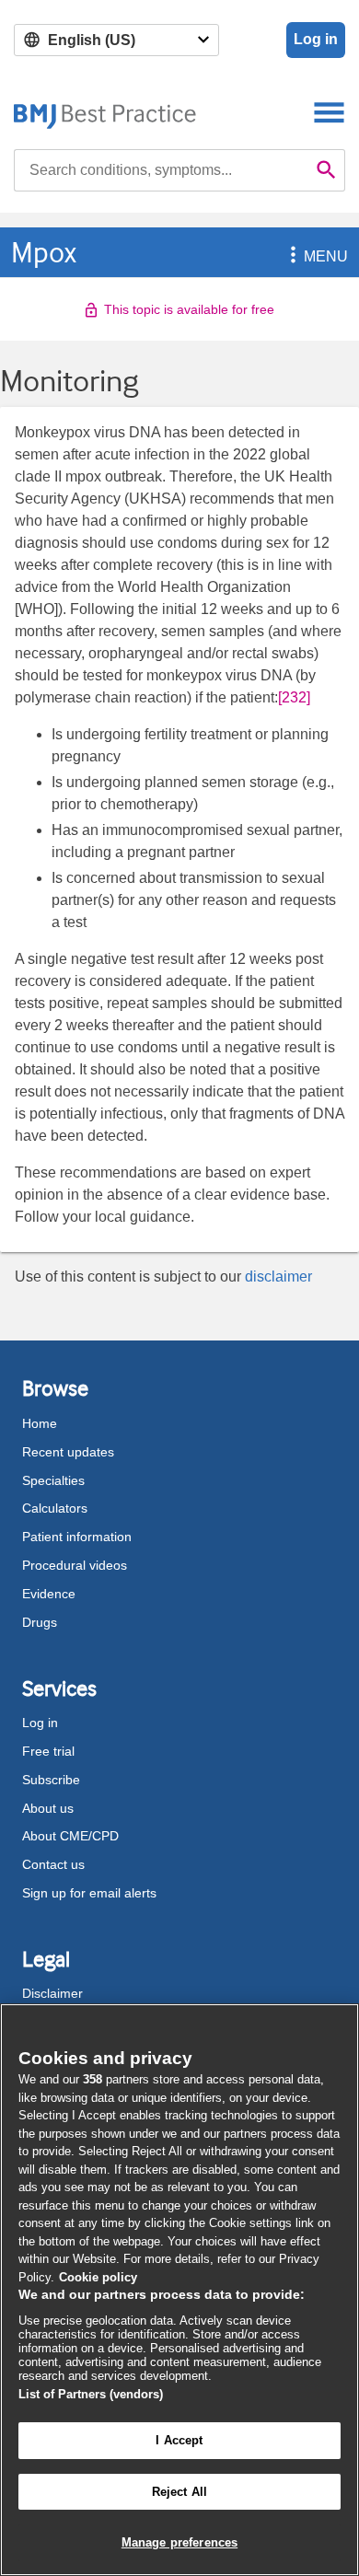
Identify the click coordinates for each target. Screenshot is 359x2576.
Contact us (53, 1864)
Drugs (40, 1622)
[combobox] (161, 170)
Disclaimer (52, 1993)
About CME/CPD (70, 1836)
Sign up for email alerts (89, 1893)
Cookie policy (98, 2277)
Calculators (55, 1508)
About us (48, 1808)
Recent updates (68, 1452)
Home (40, 1423)
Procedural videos (75, 1565)
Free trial (48, 1751)
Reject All (179, 2492)
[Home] (105, 112)
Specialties (53, 1480)
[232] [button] (294, 697)
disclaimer (278, 1276)
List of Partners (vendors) (91, 2394)
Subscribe (51, 1780)
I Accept (179, 2440)
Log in (316, 39)
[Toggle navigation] (329, 112)
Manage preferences (179, 2542)
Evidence (49, 1594)
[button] (290, 256)
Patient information (77, 1537)
